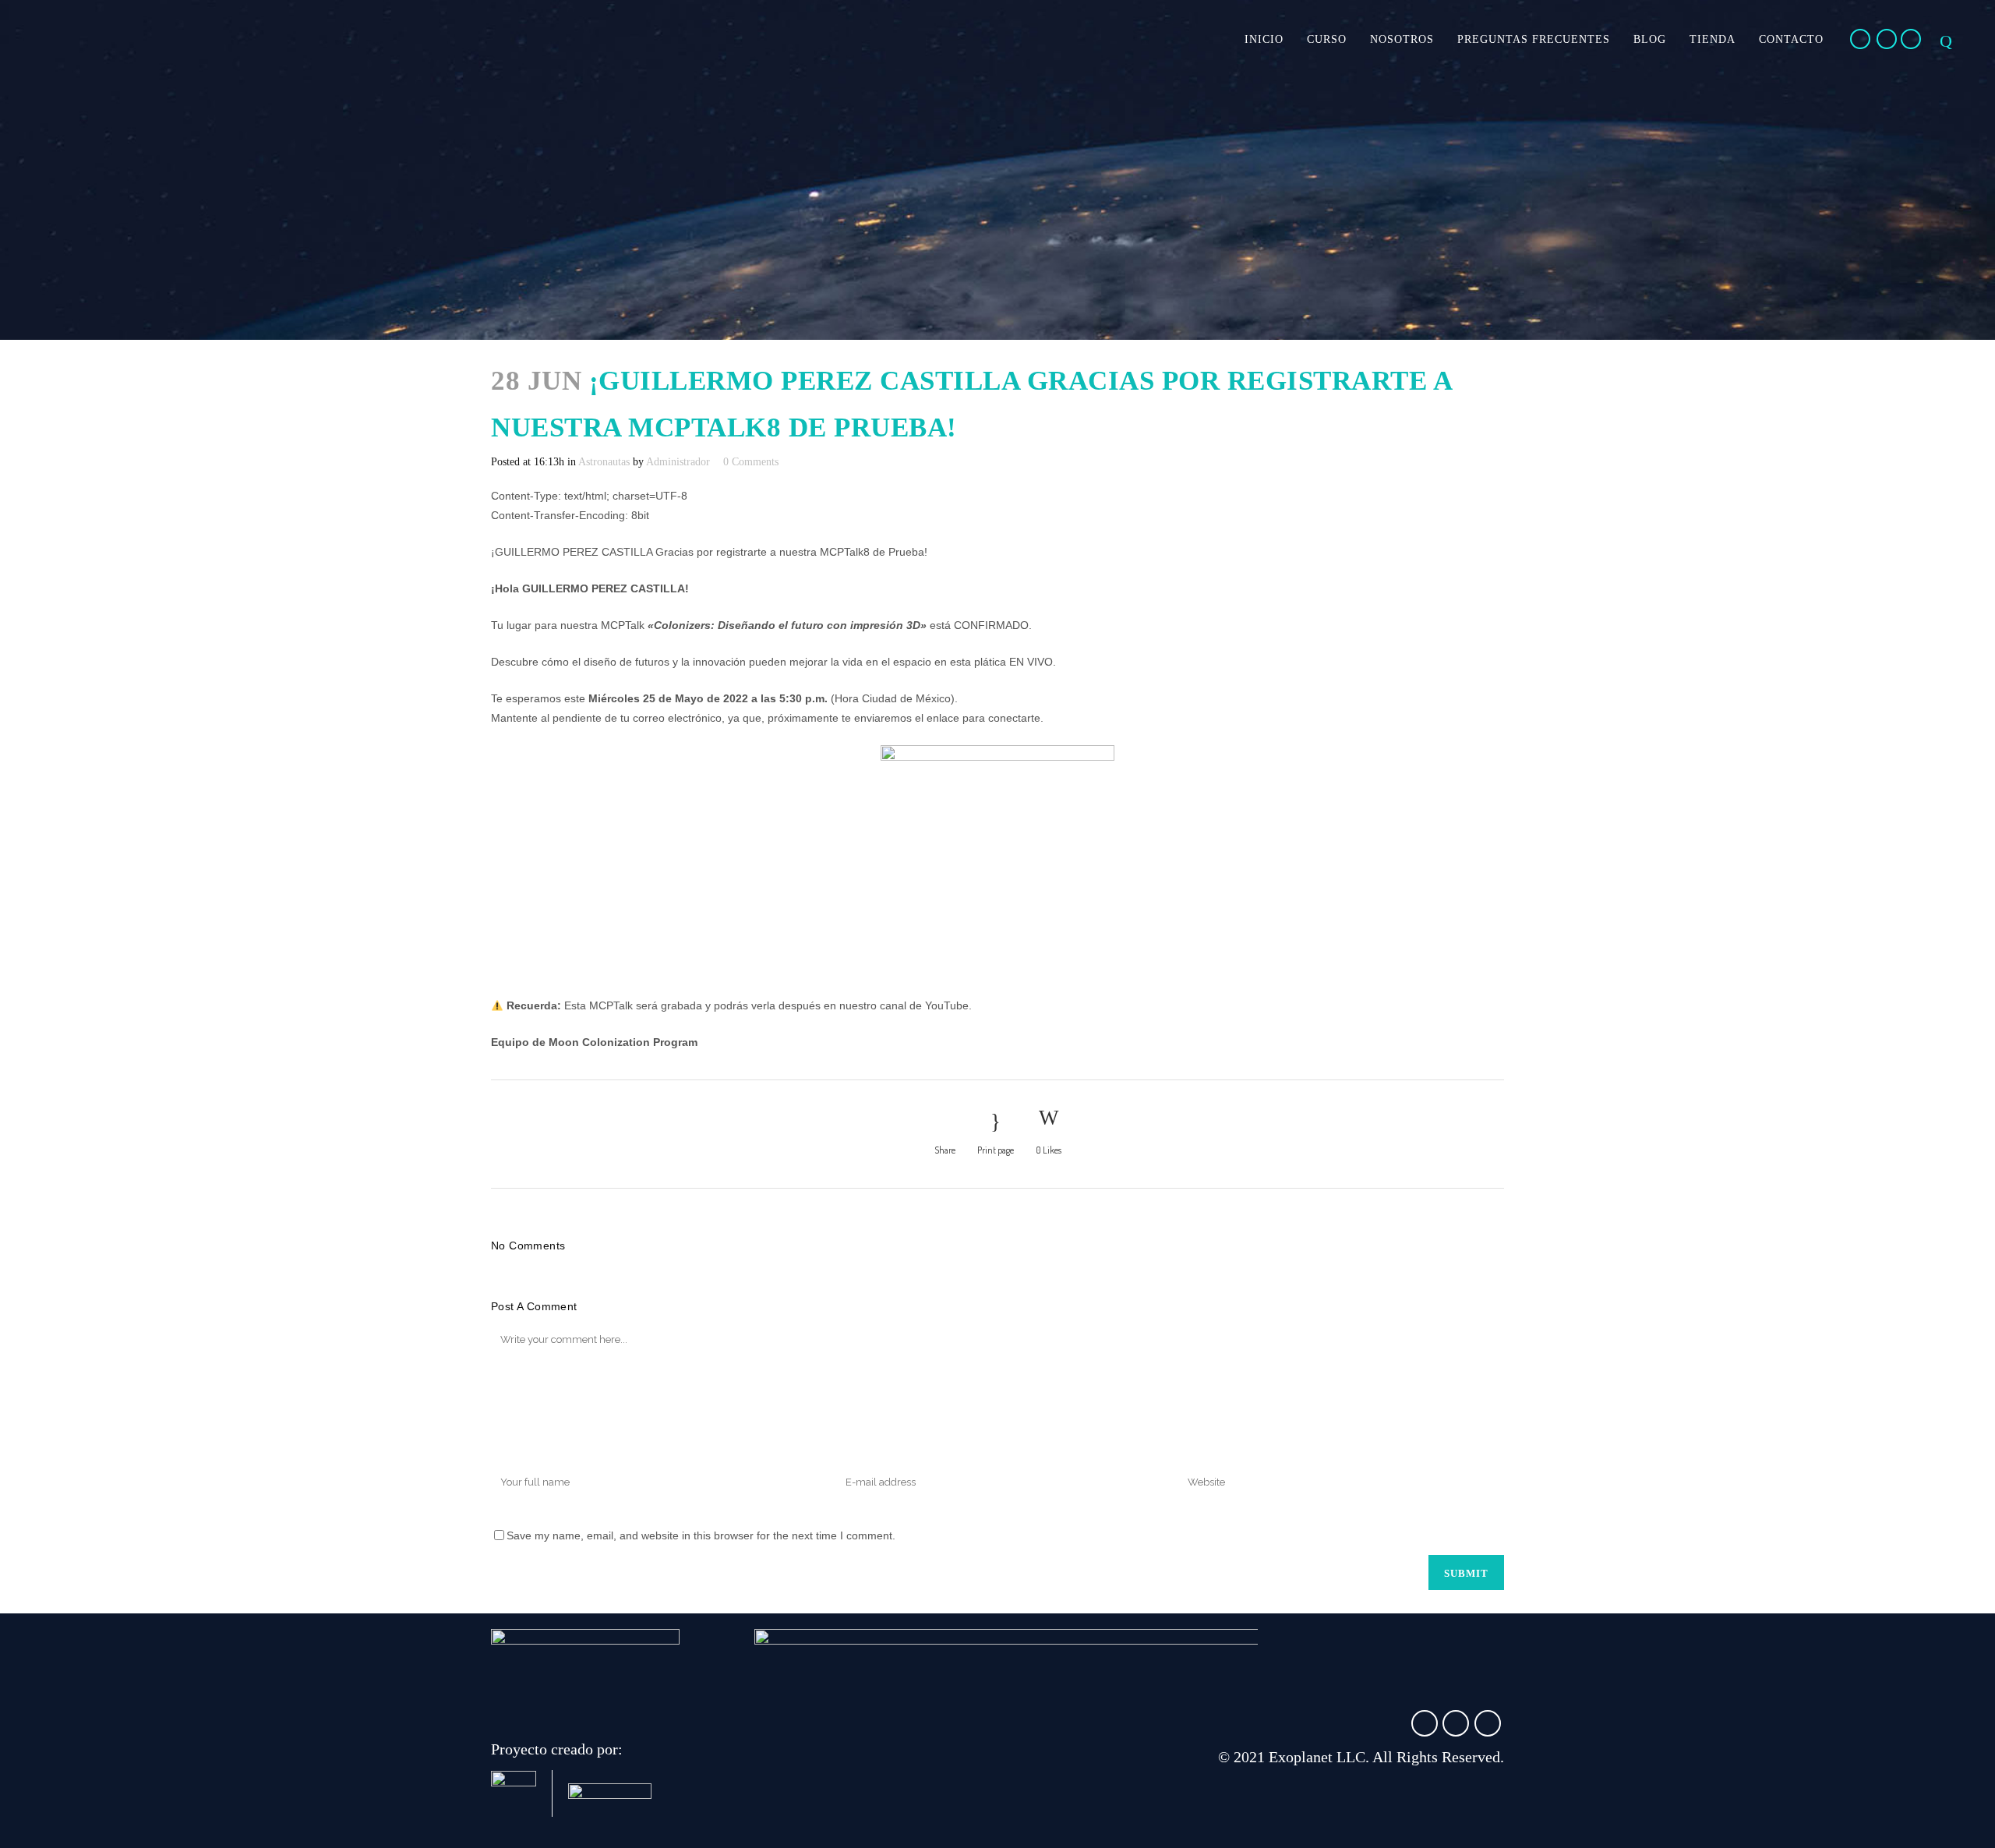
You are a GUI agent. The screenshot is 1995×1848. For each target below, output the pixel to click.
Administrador (678, 462)
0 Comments (751, 462)
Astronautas (604, 462)
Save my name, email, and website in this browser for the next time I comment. (701, 1535)
